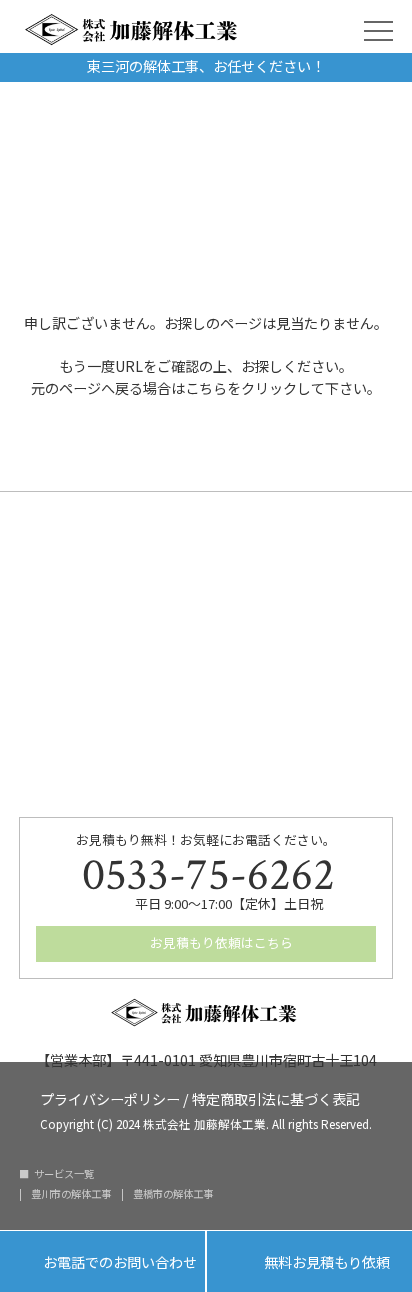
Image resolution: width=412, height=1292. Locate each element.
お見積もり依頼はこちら (220, 942)
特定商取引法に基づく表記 (276, 1097)
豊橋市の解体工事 (173, 1194)
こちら (206, 388)
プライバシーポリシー (110, 1097)
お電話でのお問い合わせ (102, 1263)
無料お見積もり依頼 (309, 1263)
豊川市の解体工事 (71, 1194)
